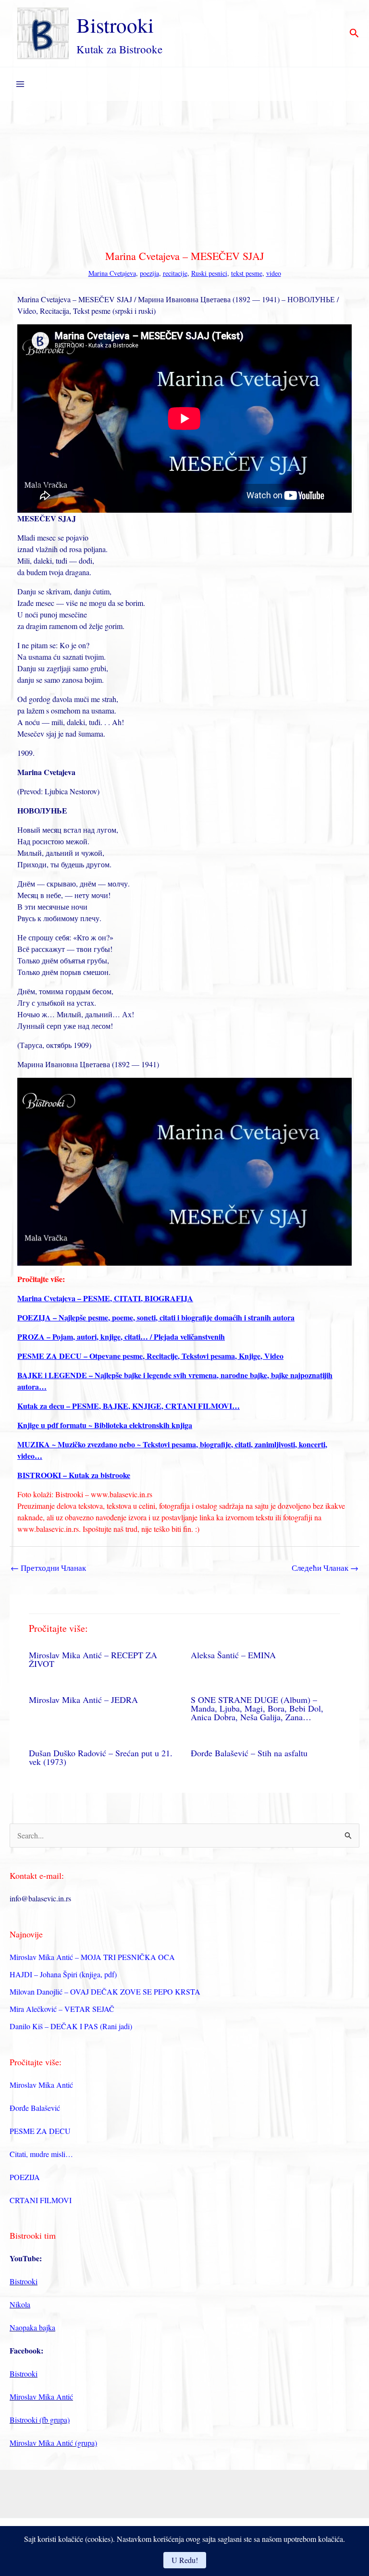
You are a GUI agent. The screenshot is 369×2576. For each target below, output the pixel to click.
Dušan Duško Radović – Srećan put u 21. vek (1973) (101, 1757)
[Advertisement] (184, 173)
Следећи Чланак (325, 1568)
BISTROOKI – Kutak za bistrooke (74, 1475)
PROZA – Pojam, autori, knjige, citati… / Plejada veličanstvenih (121, 1337)
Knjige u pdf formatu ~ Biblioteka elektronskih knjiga (105, 1425)
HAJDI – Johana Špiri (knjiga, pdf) (63, 1974)
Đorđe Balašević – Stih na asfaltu (249, 1753)
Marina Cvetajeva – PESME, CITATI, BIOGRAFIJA (105, 1298)
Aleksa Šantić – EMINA (233, 1655)
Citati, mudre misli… (41, 2154)
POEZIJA (25, 2177)
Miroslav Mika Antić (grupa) (53, 2443)
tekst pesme (247, 273)
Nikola (20, 2304)
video (274, 273)
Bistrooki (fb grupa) (40, 2420)
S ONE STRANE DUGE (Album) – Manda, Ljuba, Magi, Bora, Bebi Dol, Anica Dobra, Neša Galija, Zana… (257, 1708)
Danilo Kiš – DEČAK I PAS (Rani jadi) (71, 2026)
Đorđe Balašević (35, 2108)
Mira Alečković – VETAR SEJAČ (62, 2009)
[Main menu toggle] (20, 84)
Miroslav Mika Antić (41, 2085)
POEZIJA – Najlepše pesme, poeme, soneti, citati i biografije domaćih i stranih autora (156, 1317)
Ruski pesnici (209, 273)
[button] (354, 34)
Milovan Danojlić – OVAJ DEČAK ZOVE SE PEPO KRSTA (105, 1991)
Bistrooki (115, 25)
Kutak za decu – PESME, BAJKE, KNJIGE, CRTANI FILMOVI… (129, 1406)
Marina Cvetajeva (112, 273)
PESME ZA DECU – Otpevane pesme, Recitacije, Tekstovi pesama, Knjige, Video (150, 1356)
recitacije (175, 273)
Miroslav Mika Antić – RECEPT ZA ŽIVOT (93, 1659)
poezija (149, 273)
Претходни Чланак (48, 1568)
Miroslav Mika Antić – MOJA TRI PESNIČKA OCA (92, 1957)
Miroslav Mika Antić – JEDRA (83, 1700)
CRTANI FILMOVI (41, 2200)
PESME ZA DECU (40, 2131)
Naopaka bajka (32, 2327)
